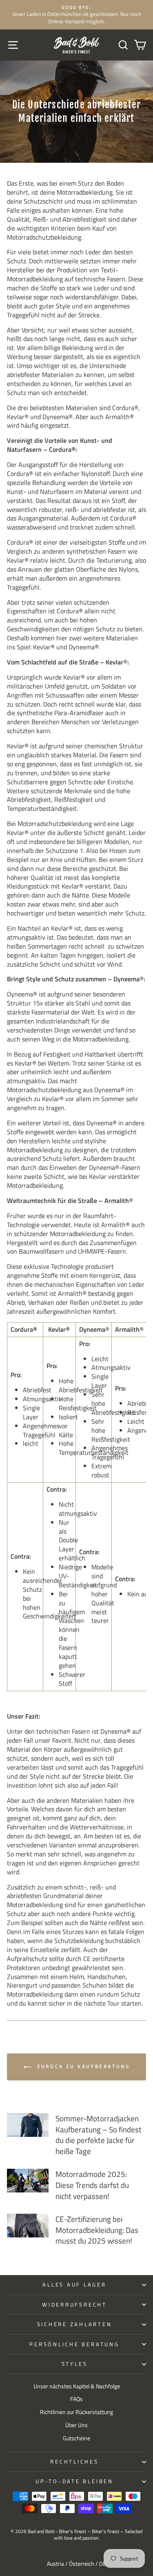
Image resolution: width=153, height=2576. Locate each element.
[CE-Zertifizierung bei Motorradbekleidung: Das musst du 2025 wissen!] (28, 2226)
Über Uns (76, 2425)
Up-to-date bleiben (74, 2481)
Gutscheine (76, 2438)
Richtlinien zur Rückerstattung (76, 2412)
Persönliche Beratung (74, 2344)
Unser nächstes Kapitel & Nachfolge (77, 2386)
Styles (75, 2364)
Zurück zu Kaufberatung (82, 2066)
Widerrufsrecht (74, 2305)
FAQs (76, 2399)
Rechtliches (74, 2462)
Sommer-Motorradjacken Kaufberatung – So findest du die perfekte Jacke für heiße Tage (99, 2135)
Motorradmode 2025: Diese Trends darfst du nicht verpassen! (92, 2185)
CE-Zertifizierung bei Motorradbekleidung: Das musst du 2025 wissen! (97, 2230)
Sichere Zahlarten (75, 2324)
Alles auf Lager (74, 2285)
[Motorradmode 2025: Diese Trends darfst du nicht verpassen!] (28, 2181)
